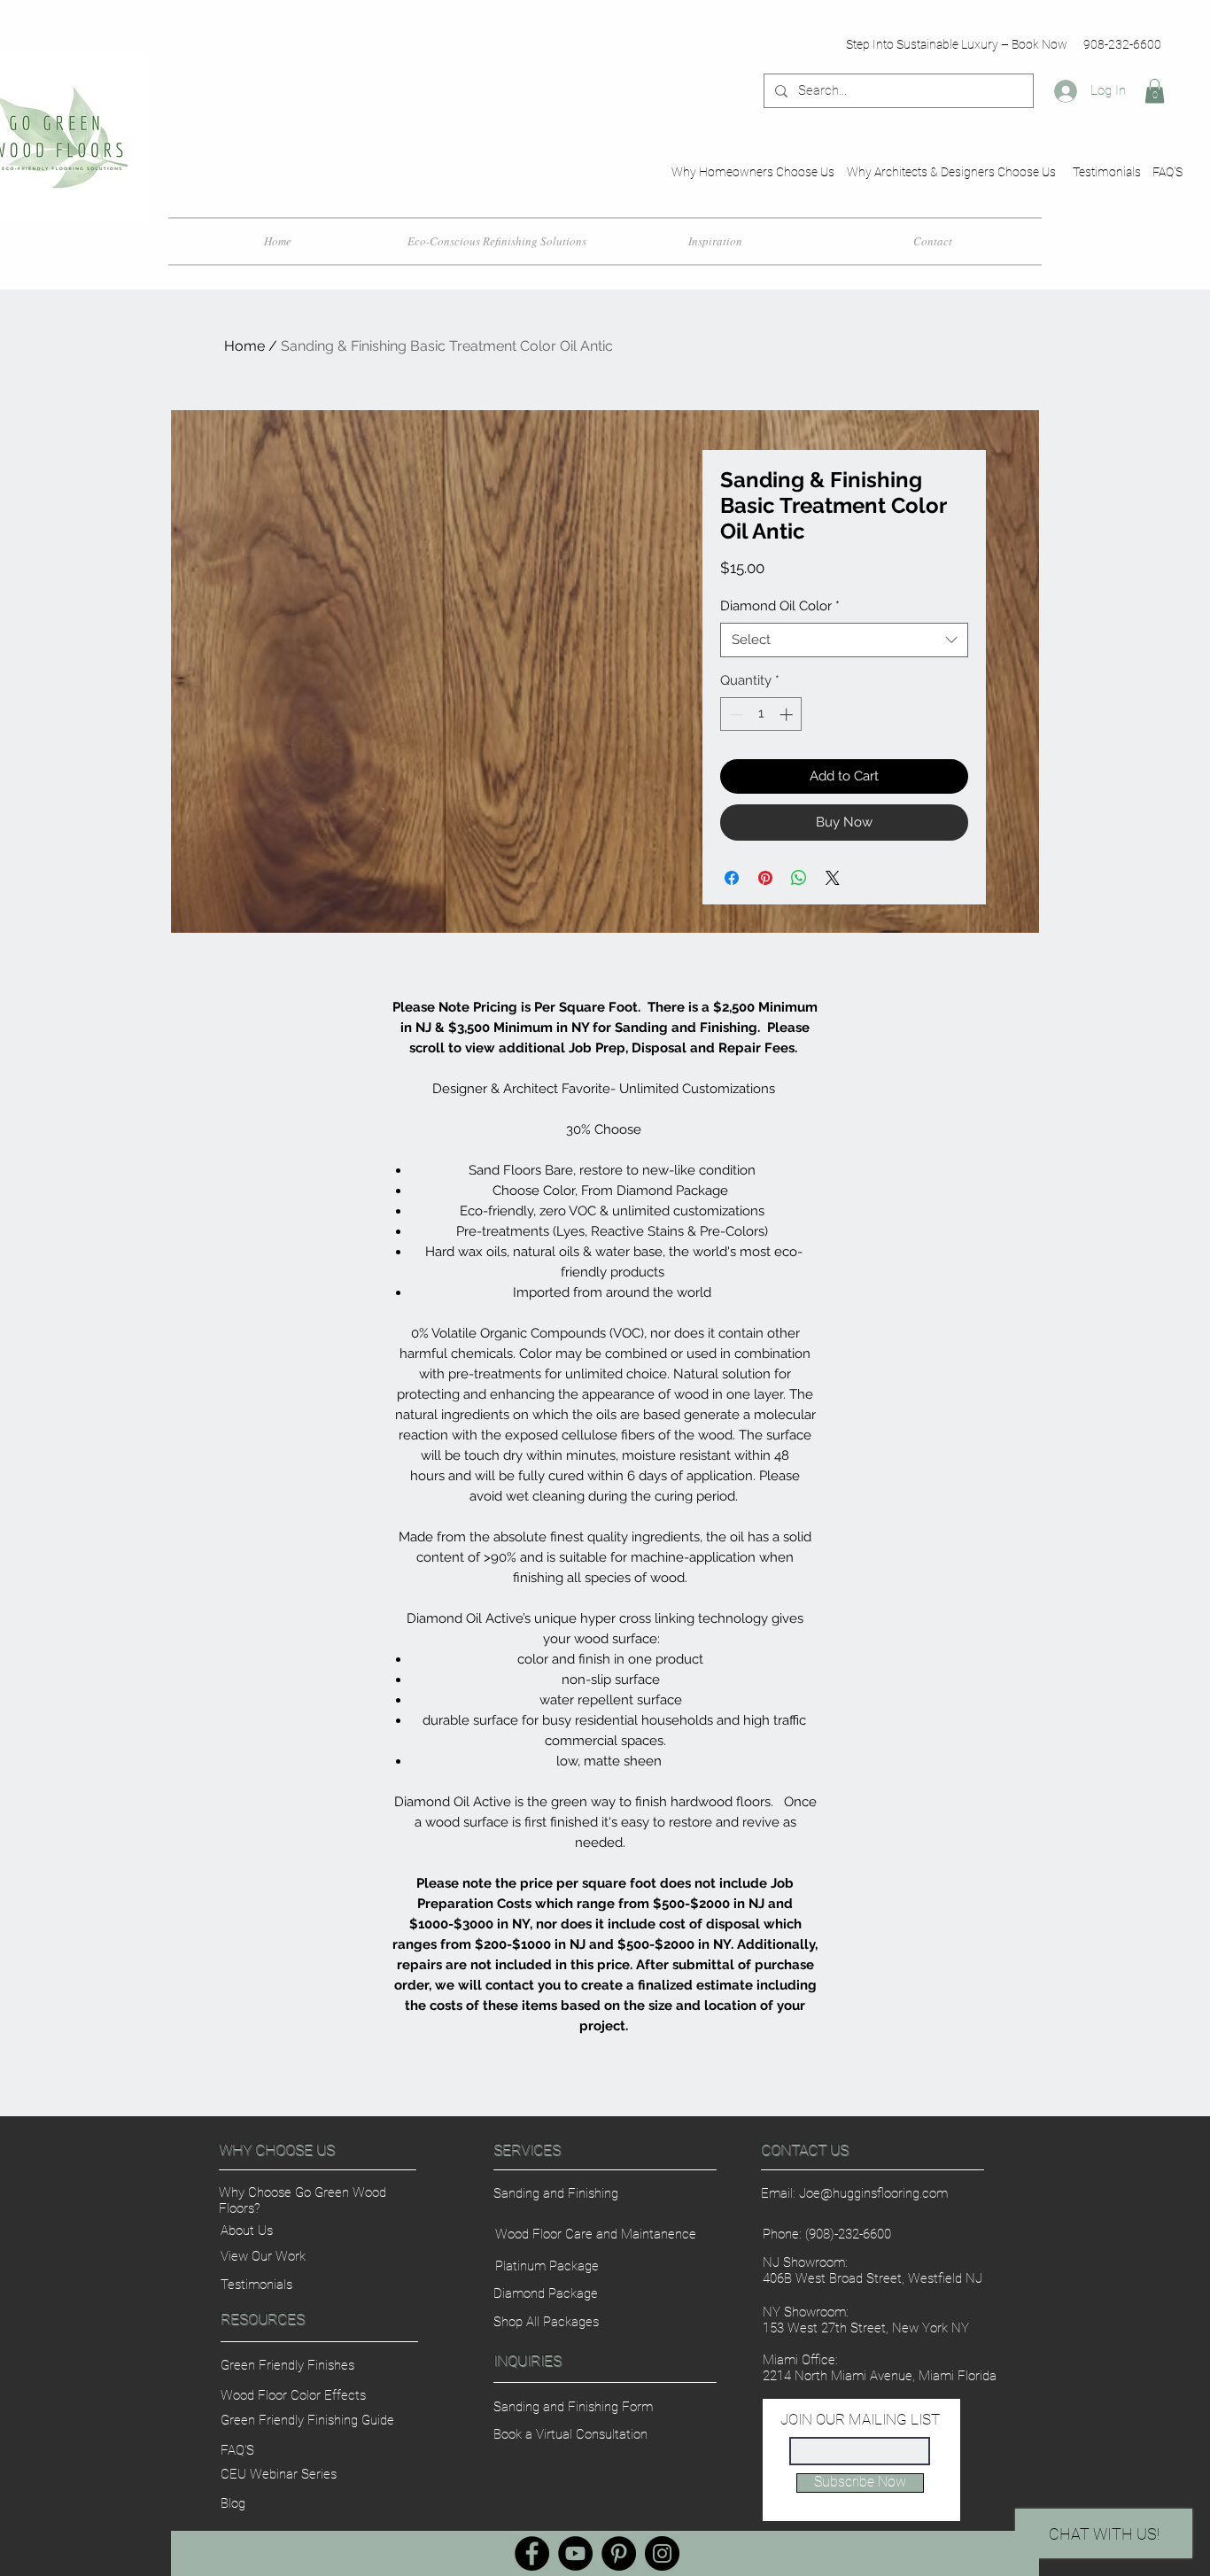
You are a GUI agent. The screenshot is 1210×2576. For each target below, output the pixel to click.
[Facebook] (532, 2553)
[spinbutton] (761, 714)
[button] (1155, 91)
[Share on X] (833, 878)
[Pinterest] (619, 2553)
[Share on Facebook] (732, 878)
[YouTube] (575, 2553)
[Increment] (788, 714)
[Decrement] (735, 714)
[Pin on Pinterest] (765, 878)
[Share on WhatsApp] (799, 878)
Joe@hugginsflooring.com (873, 2193)
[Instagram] (662, 2553)
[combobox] (844, 640)
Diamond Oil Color (780, 606)
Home (244, 346)
